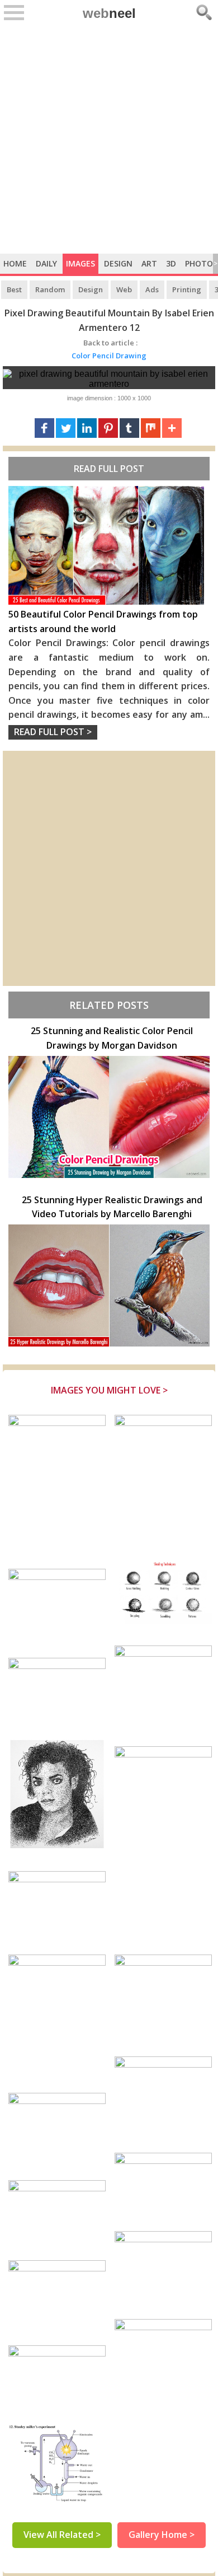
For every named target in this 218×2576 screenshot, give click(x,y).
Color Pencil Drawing (109, 356)
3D (171, 263)
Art (149, 263)
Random (50, 289)
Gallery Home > (162, 2535)
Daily (46, 263)
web (109, 13)
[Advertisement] (109, 139)
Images (80, 263)
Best (14, 289)
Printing (187, 289)
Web (124, 289)
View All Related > (62, 2535)
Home (15, 263)
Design (118, 263)
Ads (152, 289)
